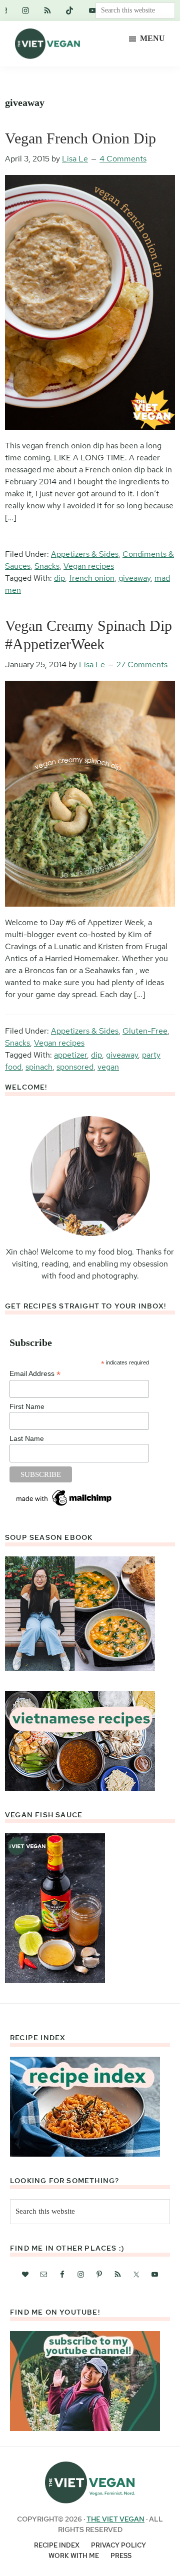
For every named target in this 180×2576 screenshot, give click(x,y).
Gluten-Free (145, 1031)
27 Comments (142, 664)
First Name (27, 1406)
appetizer (70, 1055)
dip (59, 578)
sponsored (75, 1067)
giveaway (134, 578)
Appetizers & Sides (85, 554)
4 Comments (123, 159)
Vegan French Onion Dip (80, 138)
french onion (92, 578)
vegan (108, 1067)
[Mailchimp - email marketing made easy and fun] (64, 1491)
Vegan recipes (89, 566)
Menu (152, 38)
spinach (39, 1067)
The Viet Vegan (115, 2519)
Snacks (47, 566)
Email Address (35, 1374)
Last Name (27, 1438)
